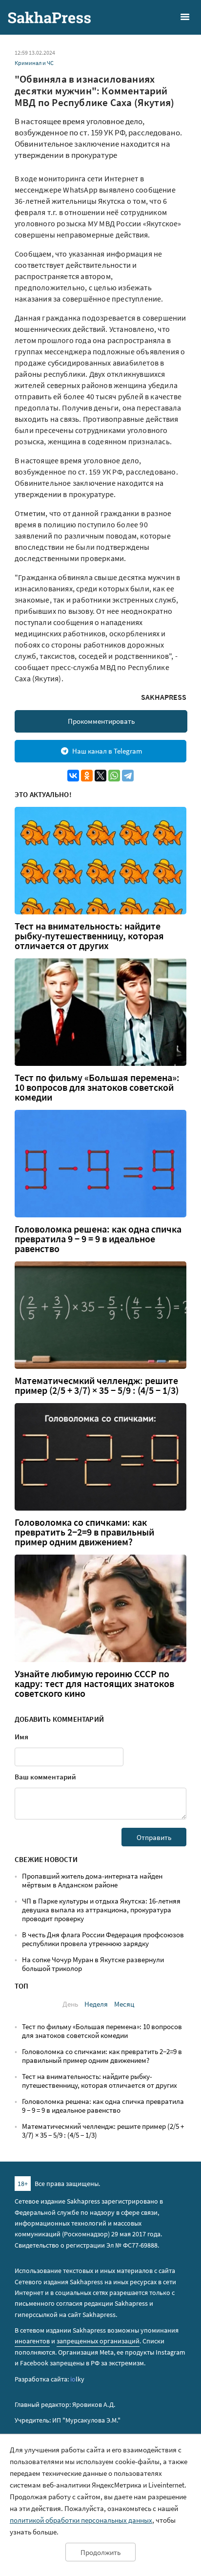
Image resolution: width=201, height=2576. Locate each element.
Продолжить (100, 2552)
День (70, 2004)
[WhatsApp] (114, 776)
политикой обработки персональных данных (81, 2520)
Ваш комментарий (45, 1777)
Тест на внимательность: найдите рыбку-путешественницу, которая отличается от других (89, 936)
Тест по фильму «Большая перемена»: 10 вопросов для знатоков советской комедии (97, 1087)
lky (77, 2379)
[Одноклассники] (87, 776)
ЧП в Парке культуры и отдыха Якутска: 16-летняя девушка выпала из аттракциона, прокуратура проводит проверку (101, 1910)
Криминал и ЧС (34, 63)
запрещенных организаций (98, 2341)
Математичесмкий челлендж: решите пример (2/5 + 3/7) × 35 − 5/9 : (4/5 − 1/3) (97, 1385)
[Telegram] (128, 776)
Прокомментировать (101, 721)
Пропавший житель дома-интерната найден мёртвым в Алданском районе (92, 1880)
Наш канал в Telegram (107, 751)
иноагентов (32, 2341)
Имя (21, 1737)
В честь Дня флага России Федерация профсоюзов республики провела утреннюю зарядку (103, 1939)
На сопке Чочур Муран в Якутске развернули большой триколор (93, 1964)
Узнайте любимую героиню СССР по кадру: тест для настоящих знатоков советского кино (94, 1684)
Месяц (124, 2004)
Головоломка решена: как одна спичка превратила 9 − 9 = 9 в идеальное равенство (98, 1239)
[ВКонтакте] (73, 776)
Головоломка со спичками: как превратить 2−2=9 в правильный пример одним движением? (84, 1532)
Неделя (96, 2004)
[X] (100, 776)
